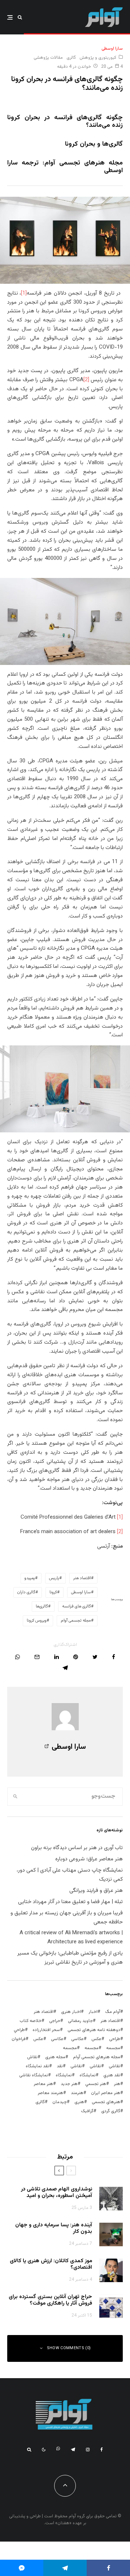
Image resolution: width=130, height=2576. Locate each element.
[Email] (37, 1657)
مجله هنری (55, 2057)
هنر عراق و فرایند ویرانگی (96, 1891)
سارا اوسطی (112, 49)
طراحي (19, 2030)
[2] (86, 380)
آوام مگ (113, 2012)
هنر (117, 2084)
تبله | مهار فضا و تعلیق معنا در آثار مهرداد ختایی (70, 1902)
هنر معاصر (43, 2084)
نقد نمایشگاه (37, 2066)
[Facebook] (102, 2450)
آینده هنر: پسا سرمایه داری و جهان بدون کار (54, 2228)
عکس (38, 2039)
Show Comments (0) (69, 2348)
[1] (24, 293)
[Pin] (76, 1657)
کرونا (53, 1592)
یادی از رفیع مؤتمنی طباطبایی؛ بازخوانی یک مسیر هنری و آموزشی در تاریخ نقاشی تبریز (70, 1958)
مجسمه (113, 2048)
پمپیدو (30, 1578)
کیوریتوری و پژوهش (98, 58)
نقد (60, 2066)
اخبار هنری (71, 2012)
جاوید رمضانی (80, 2021)
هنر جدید (69, 2084)
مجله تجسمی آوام (76, 1621)
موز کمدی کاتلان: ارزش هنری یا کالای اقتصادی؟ (51, 2264)
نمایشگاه (64, 2075)
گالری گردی (111, 2111)
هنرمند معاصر (50, 2093)
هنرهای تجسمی (106, 2102)
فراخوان (19, 2039)
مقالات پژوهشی (48, 58)
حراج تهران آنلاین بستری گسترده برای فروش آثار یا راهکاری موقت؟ (50, 2300)
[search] (15, 1797)
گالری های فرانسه (77, 1607)
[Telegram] (73, 2450)
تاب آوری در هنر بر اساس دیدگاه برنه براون (77, 1848)
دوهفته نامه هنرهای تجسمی (94, 2030)
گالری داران (26, 1592)
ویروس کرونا (37, 1621)
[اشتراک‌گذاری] (114, 1657)
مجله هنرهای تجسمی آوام (97, 2057)
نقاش (32, 2057)
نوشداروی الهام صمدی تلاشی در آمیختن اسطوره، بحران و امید (57, 2193)
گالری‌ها (42, 1607)
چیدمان (60, 2102)
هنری (79, 2102)
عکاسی (77, 2039)
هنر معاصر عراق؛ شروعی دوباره (89, 1859)
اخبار (93, 2012)
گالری (71, 58)
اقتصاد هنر (82, 1578)
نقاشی (114, 2066)
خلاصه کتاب (31, 2021)
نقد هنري (112, 2075)
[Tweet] (95, 1657)
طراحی (115, 2039)
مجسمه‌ (70, 2048)
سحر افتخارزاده (46, 2030)
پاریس (54, 1578)
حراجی (55, 2021)
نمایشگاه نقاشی (34, 2075)
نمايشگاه (88, 2075)
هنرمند (77, 2093)
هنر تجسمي (96, 2084)
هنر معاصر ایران (106, 2093)
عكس (96, 2039)
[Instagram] (88, 2450)
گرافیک (87, 2111)
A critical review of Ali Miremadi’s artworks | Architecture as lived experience (71, 1938)
